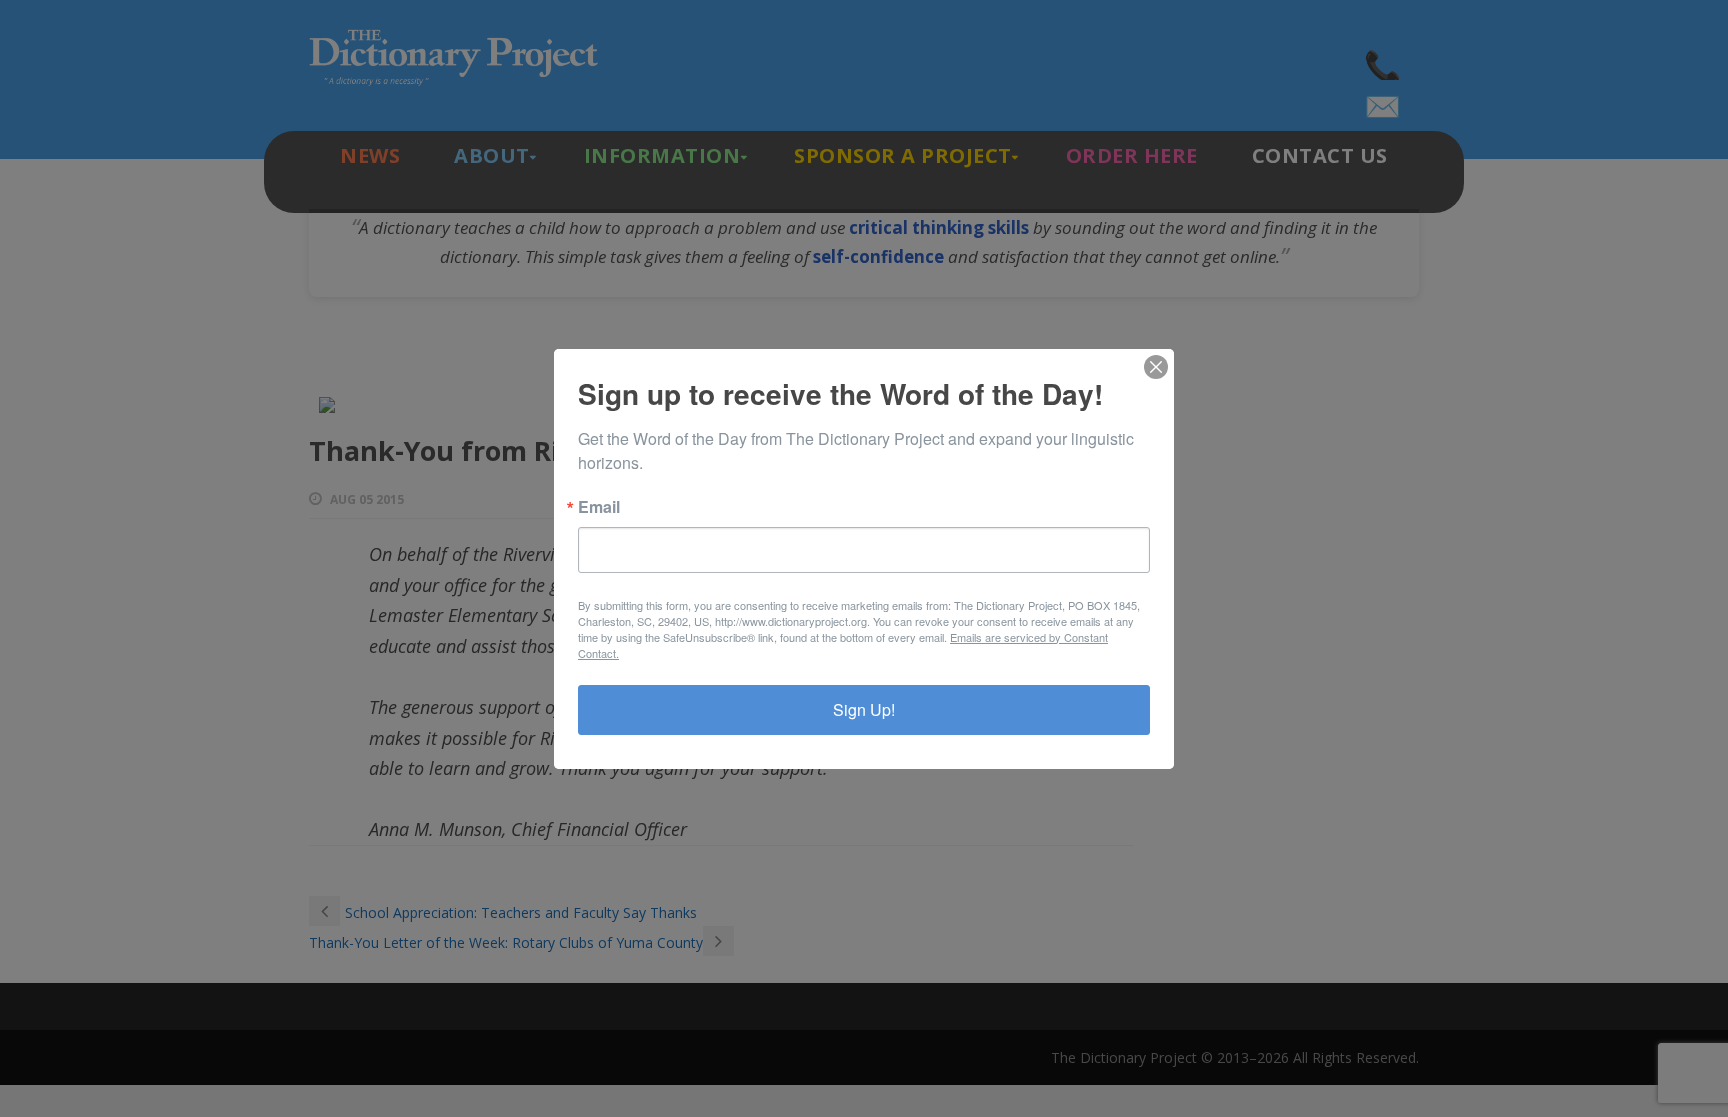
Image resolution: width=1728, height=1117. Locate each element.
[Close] (1156, 367)
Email (599, 507)
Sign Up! (864, 709)
